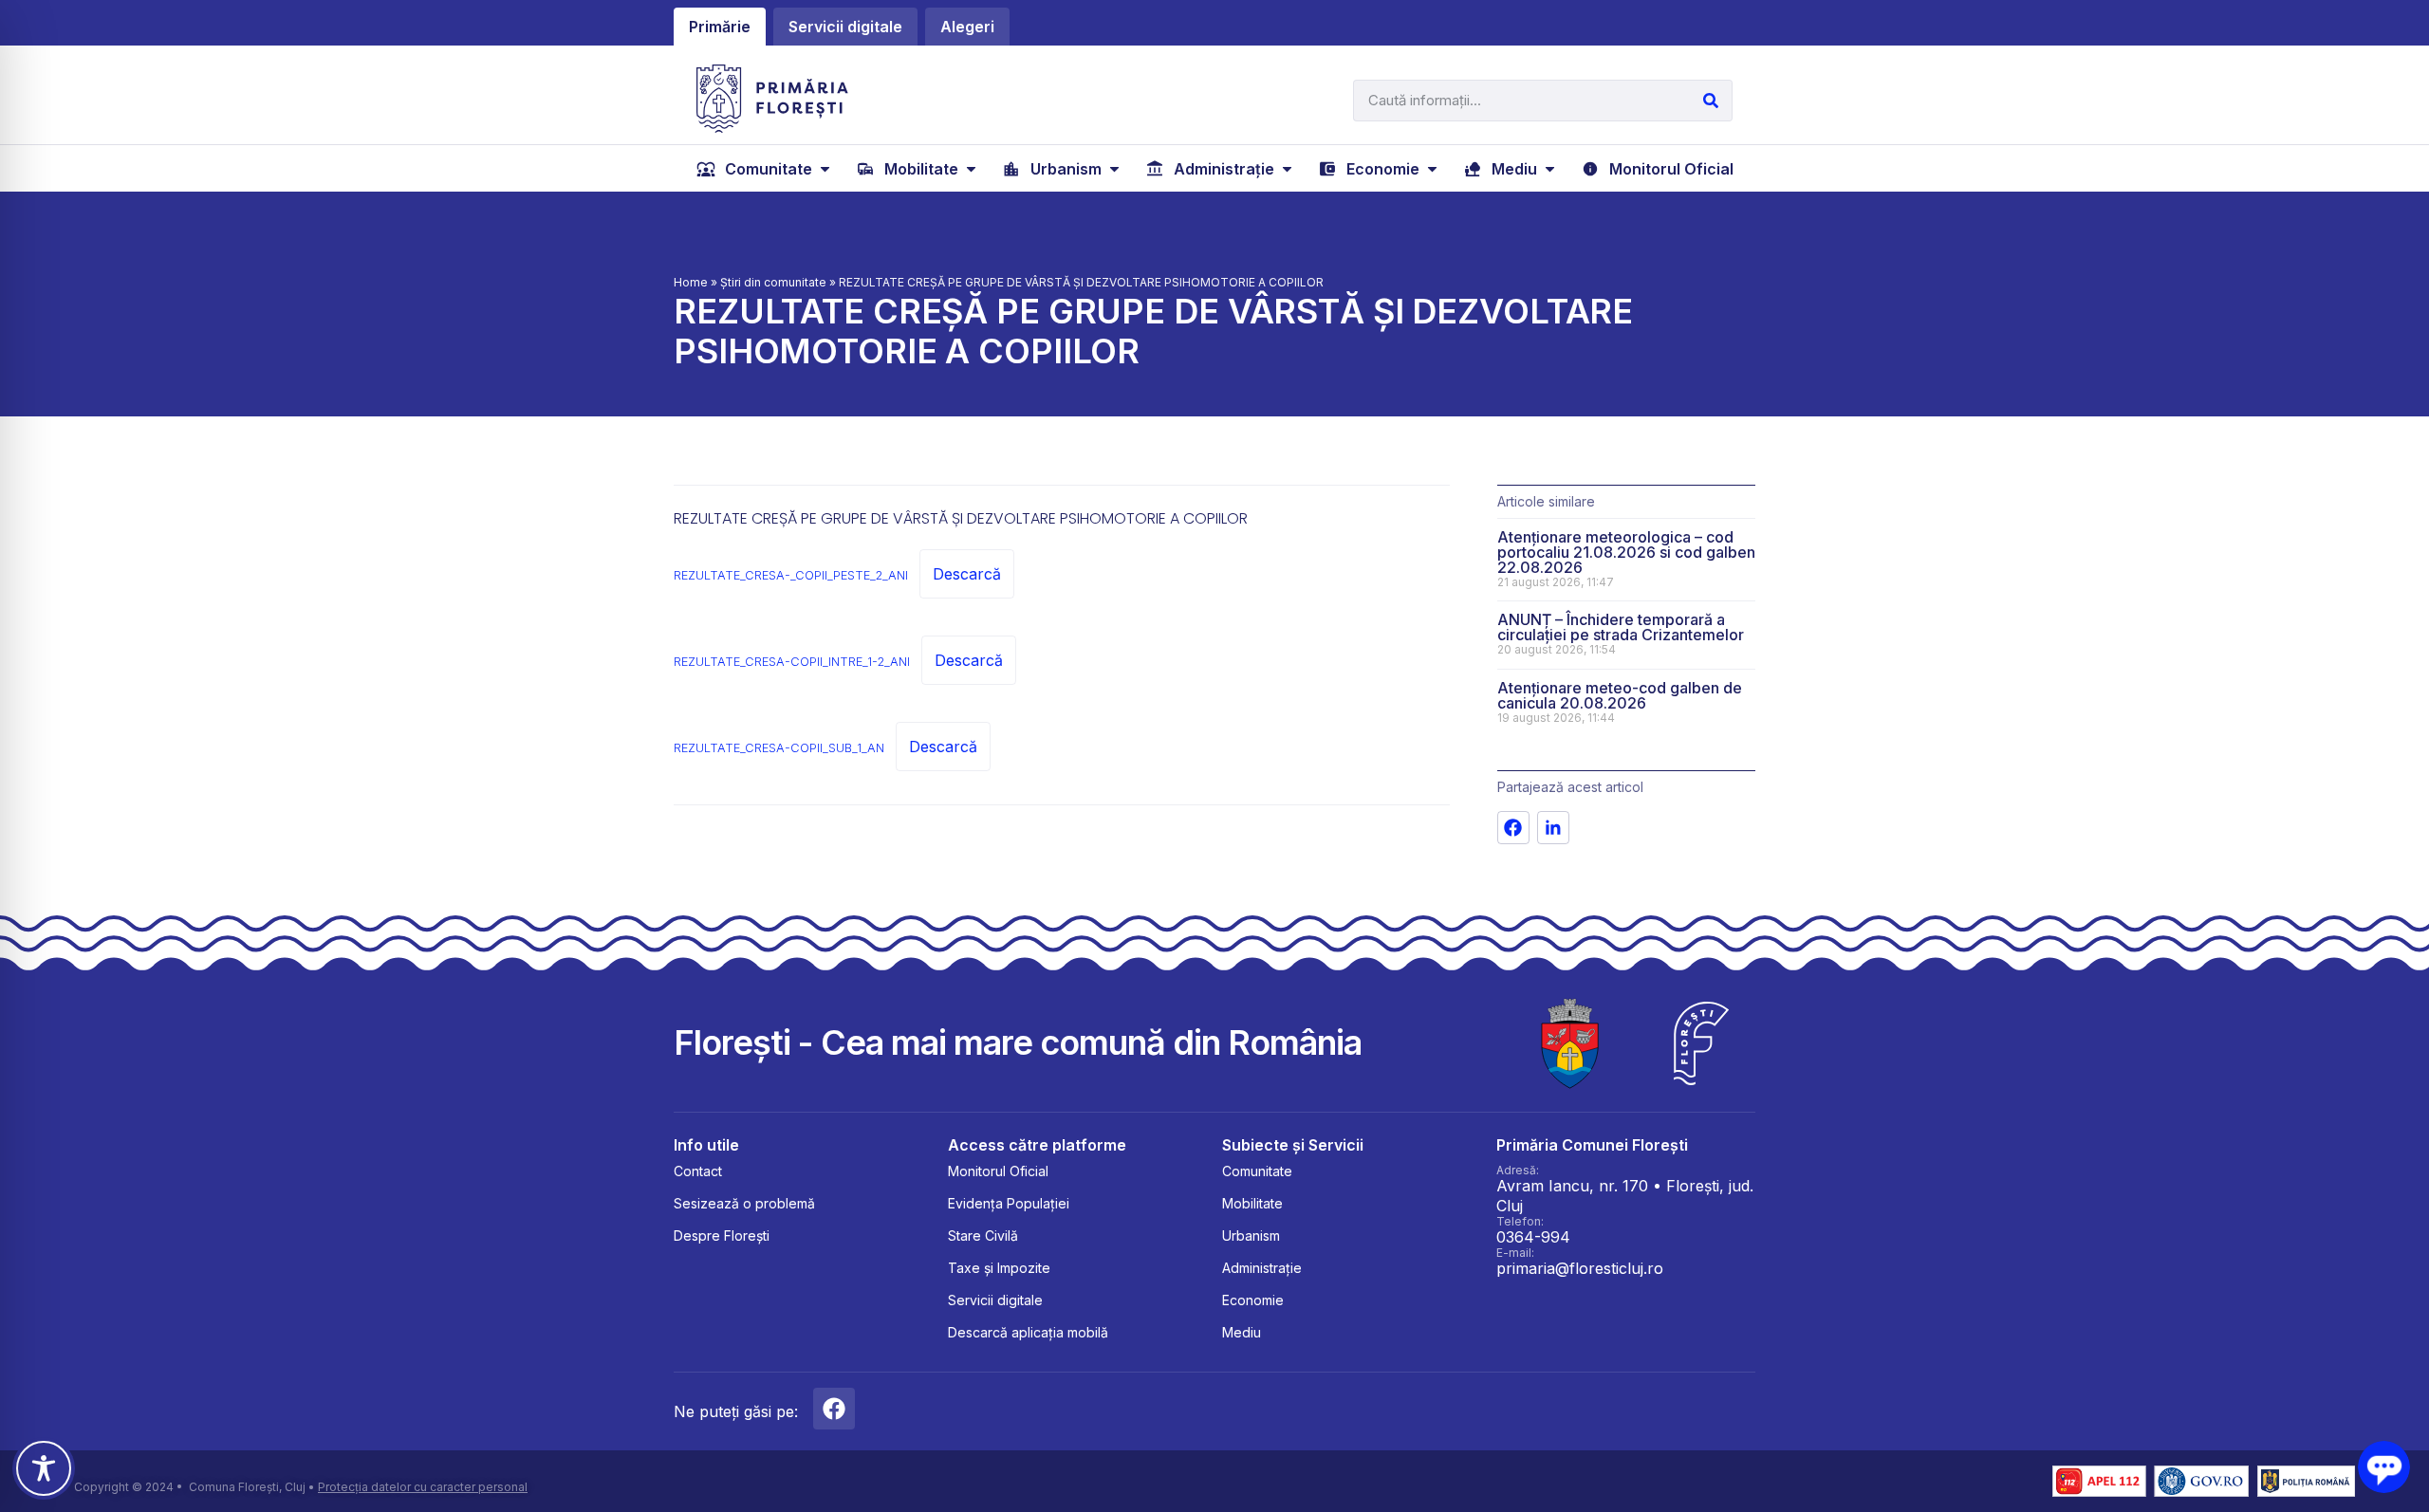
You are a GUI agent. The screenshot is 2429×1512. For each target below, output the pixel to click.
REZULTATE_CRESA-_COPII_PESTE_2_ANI (791, 575)
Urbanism (1251, 1235)
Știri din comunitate (773, 282)
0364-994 (1533, 1237)
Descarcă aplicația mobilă (1028, 1332)
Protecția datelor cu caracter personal (423, 1487)
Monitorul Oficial (998, 1171)
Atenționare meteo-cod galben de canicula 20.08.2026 (1620, 695)
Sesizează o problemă (744, 1203)
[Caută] (1711, 101)
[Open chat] (2384, 1467)
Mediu (1242, 1332)
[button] (765, 169)
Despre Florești (722, 1235)
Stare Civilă (983, 1235)
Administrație (1262, 1268)
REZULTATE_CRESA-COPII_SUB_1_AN (779, 748)
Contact (698, 1171)
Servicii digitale (995, 1300)
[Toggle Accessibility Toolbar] (44, 1468)
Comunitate (1257, 1171)
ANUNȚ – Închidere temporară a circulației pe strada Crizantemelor (1621, 627)
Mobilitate (1252, 1203)
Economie (1253, 1300)
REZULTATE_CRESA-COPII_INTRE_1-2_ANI (792, 662)
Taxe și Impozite (999, 1268)
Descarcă (967, 574)
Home (691, 282)
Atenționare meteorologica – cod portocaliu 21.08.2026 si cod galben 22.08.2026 (1626, 552)
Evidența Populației (1009, 1203)
